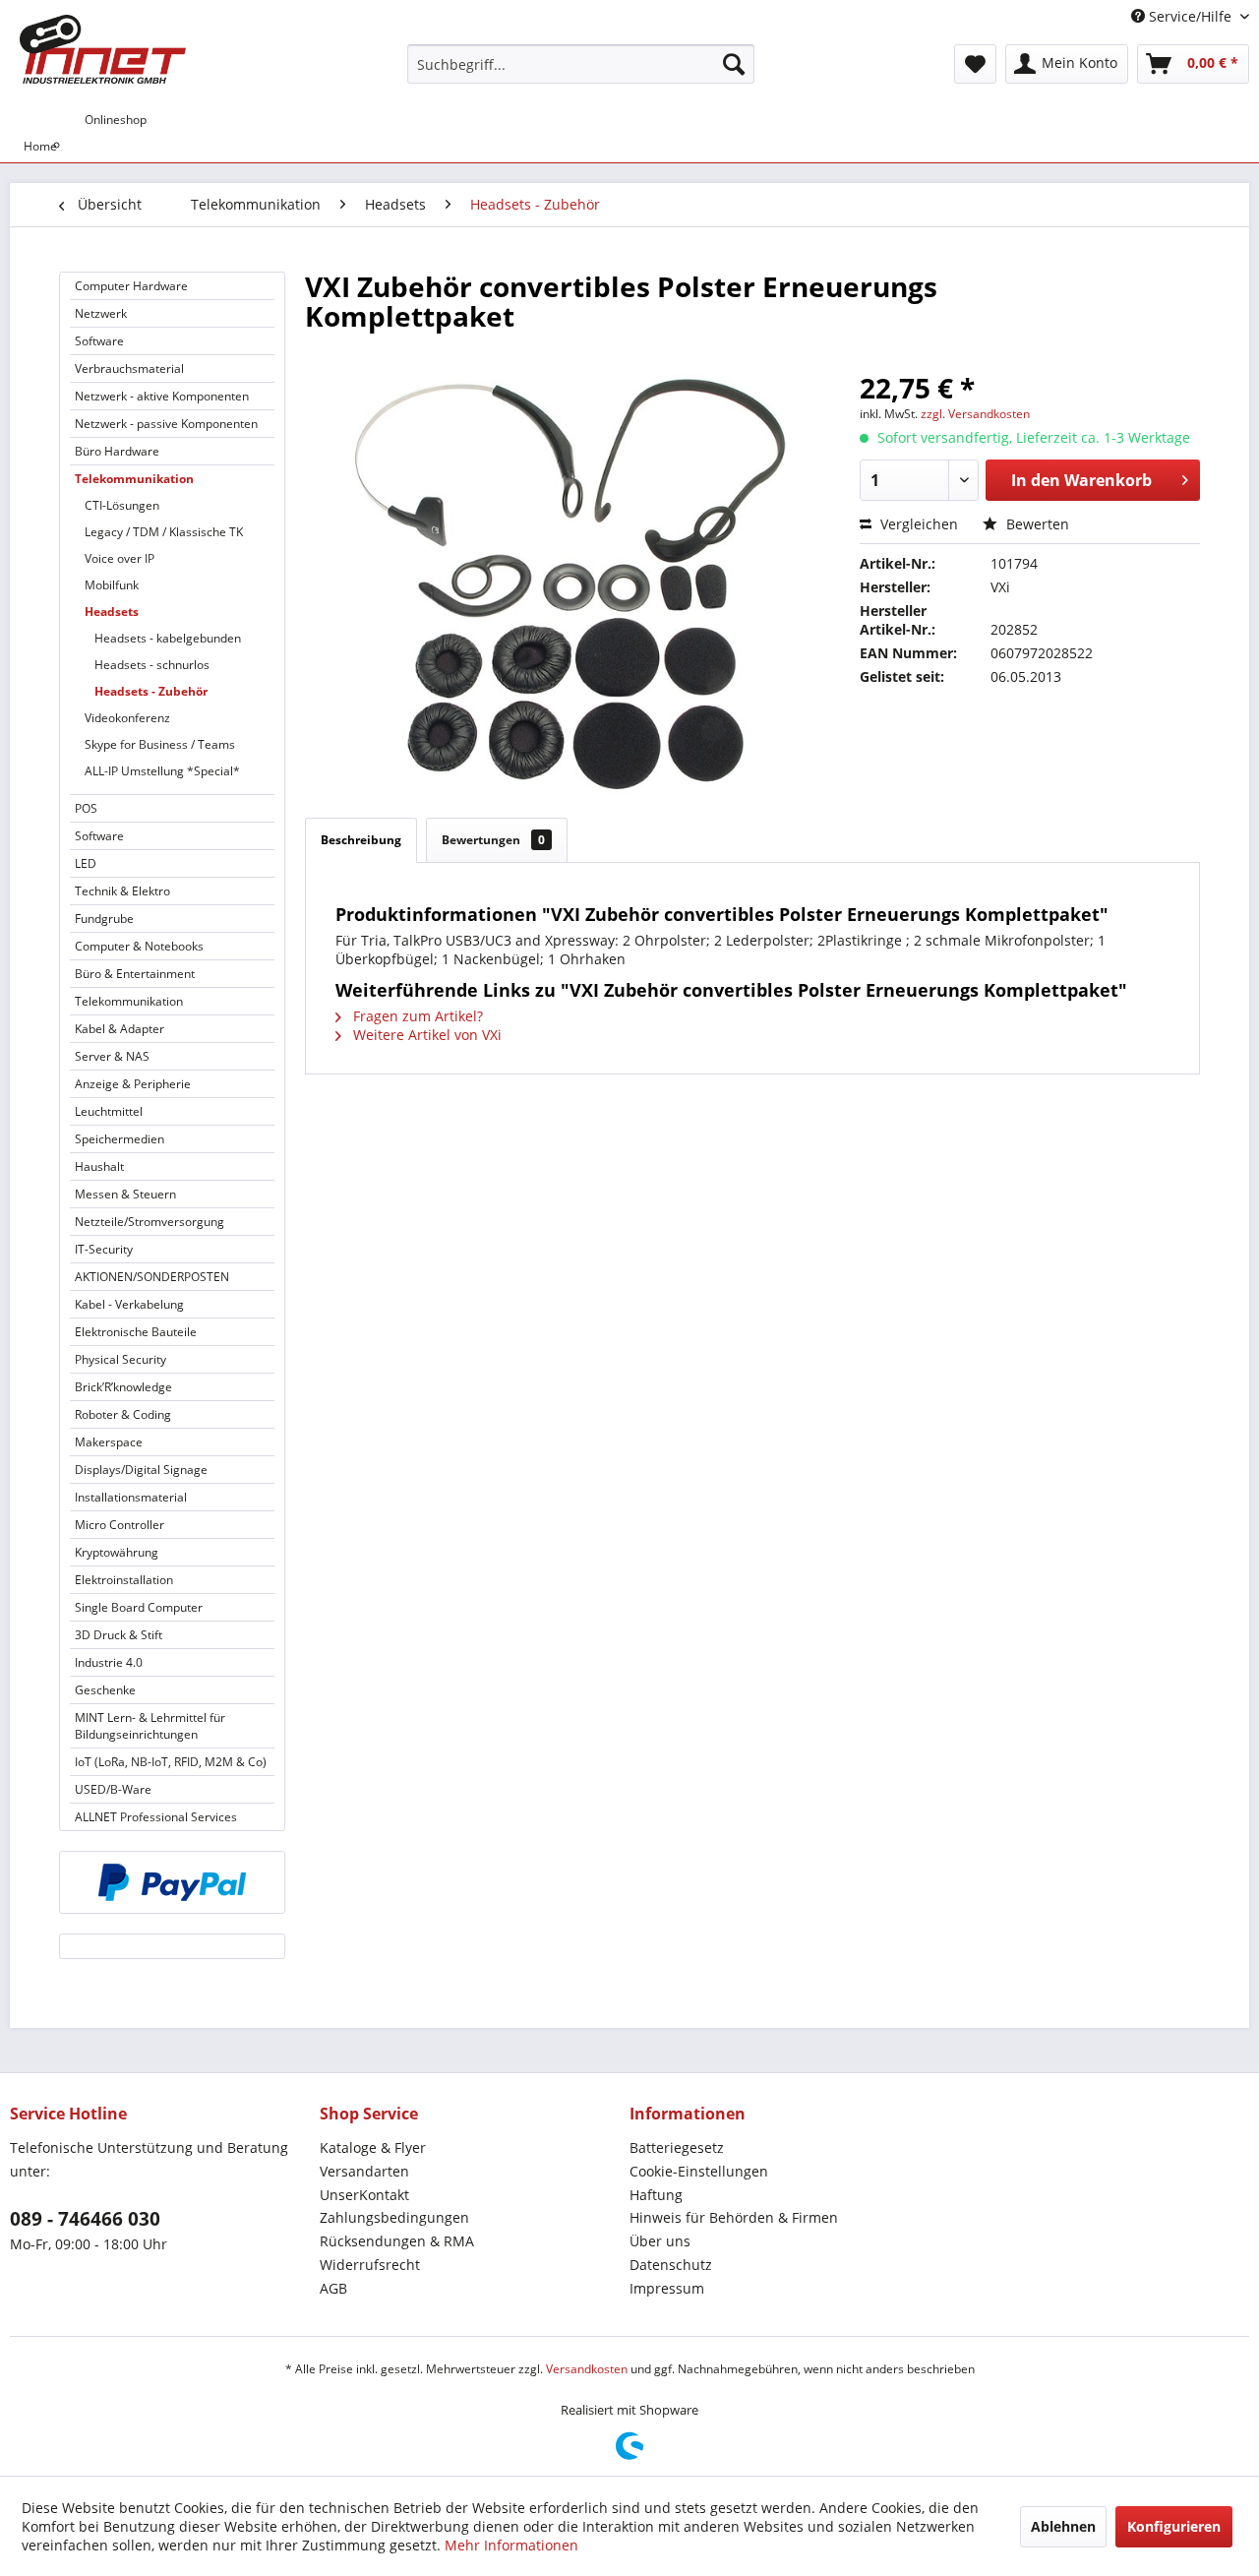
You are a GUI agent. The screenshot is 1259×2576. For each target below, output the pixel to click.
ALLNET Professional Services (156, 1817)
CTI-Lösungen (122, 505)
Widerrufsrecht (370, 2265)
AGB (333, 2288)
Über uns (660, 2241)
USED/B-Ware (113, 1789)
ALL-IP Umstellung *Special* (162, 771)
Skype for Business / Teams (160, 744)
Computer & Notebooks (139, 946)
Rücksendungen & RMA (397, 2241)
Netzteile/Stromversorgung (150, 1222)
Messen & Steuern (125, 1194)
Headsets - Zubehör (151, 691)
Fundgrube (104, 919)
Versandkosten (587, 2369)
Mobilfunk (112, 585)
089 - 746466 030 (85, 2219)
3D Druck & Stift (119, 1635)
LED (86, 863)
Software (99, 341)
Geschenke (105, 1690)
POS (86, 808)
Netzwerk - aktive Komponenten (162, 396)
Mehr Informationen (511, 2545)
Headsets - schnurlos (152, 665)
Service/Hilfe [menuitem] (1190, 16)
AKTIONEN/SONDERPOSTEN (152, 1277)
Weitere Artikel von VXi (425, 1035)
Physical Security (120, 1359)
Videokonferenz (127, 718)
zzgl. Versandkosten (975, 414)
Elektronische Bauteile (136, 1332)
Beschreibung (361, 840)
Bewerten (1036, 524)
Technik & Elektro (122, 891)
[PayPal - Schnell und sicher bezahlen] (172, 1882)
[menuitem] (581, 64)
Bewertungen (493, 840)
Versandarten (364, 2171)
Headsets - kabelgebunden (168, 638)
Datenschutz (671, 2265)
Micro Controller (120, 1525)
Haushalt (99, 1166)
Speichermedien (120, 1139)
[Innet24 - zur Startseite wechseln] (103, 49)
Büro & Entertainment (135, 974)
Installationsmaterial (131, 1497)
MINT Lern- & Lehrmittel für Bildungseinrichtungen (150, 1726)
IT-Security (104, 1249)
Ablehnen (1063, 2526)
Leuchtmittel (109, 1111)
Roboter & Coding (123, 1414)
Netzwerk (101, 313)
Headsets (112, 612)
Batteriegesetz (677, 2147)
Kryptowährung (117, 1552)
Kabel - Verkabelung (129, 1304)
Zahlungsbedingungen (394, 2217)
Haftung (656, 2195)
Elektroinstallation (124, 1580)
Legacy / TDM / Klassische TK (164, 532)
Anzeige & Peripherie (133, 1084)
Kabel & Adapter (120, 1029)
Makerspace (109, 1442)
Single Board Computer (139, 1607)
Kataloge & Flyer (373, 2147)
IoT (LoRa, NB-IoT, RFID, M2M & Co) (171, 1762)
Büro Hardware (117, 451)
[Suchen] (734, 64)
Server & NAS (112, 1056)
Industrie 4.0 (109, 1662)
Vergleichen (917, 524)
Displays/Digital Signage (141, 1470)
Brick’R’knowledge (123, 1387)
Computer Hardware (131, 286)
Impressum (667, 2288)
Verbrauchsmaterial (129, 368)
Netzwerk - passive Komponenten (166, 424)
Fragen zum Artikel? (416, 1016)
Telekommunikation (134, 479)
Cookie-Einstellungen (699, 2171)
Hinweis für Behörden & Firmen (734, 2217)
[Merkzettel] (975, 64)
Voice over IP (120, 558)
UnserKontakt (364, 2195)
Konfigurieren (1174, 2526)
